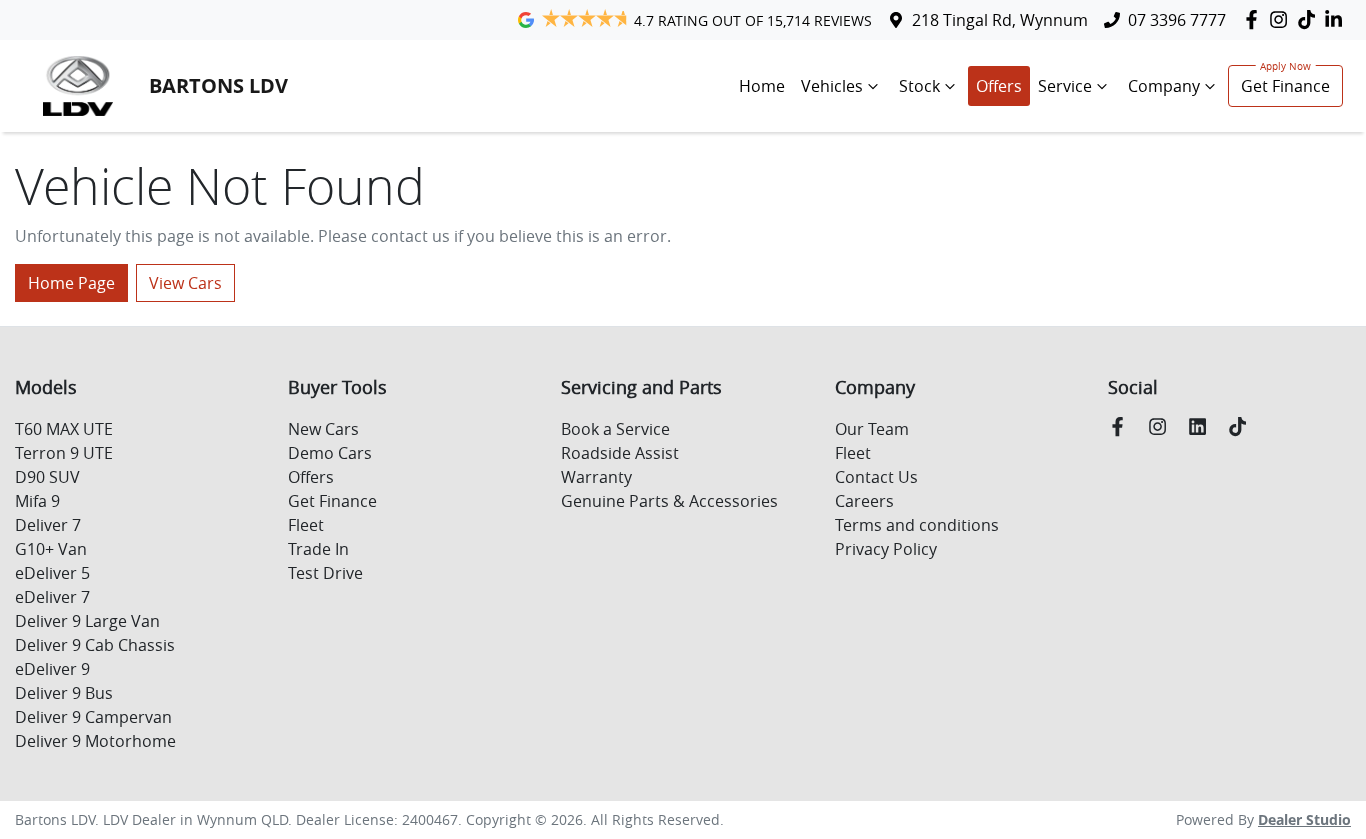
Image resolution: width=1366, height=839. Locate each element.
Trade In (318, 549)
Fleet (306, 525)
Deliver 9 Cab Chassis (95, 645)
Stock (919, 86)
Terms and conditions (917, 525)
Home (762, 86)
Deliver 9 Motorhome (95, 741)
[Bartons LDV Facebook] (1255, 19)
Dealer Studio (1304, 819)
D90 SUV (47, 477)
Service (1065, 86)
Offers (999, 86)
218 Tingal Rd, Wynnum (1000, 20)
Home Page (71, 283)
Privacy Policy (886, 549)
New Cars (323, 429)
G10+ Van (51, 549)
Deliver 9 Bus (64, 693)
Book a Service (615, 429)
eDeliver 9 (52, 669)
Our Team (872, 429)
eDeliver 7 (52, 597)
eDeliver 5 (52, 573)
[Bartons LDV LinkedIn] (1337, 19)
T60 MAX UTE (64, 429)
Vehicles (832, 86)
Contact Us (876, 477)
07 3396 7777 (1177, 20)
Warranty (596, 477)
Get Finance (1285, 86)
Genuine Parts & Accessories (669, 501)
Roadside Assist (620, 453)
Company (1164, 86)
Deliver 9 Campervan (93, 717)
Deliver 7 (48, 525)
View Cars (185, 283)
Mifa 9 (37, 501)
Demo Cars (330, 453)
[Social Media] (1310, 19)
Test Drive (325, 573)
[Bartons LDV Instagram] (1282, 19)
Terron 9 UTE (64, 453)
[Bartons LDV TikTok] (1241, 426)
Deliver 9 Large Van (87, 621)
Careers (864, 501)
